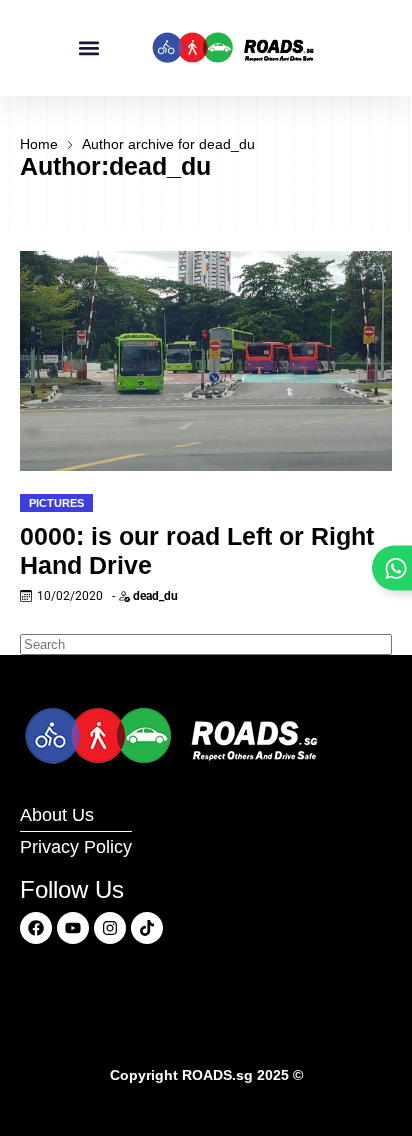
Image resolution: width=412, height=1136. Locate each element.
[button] (89, 48)
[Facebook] (36, 928)
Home (39, 144)
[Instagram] (110, 928)
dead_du (155, 596)
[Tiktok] (147, 928)
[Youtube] (73, 928)
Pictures (56, 503)
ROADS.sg (217, 1075)
